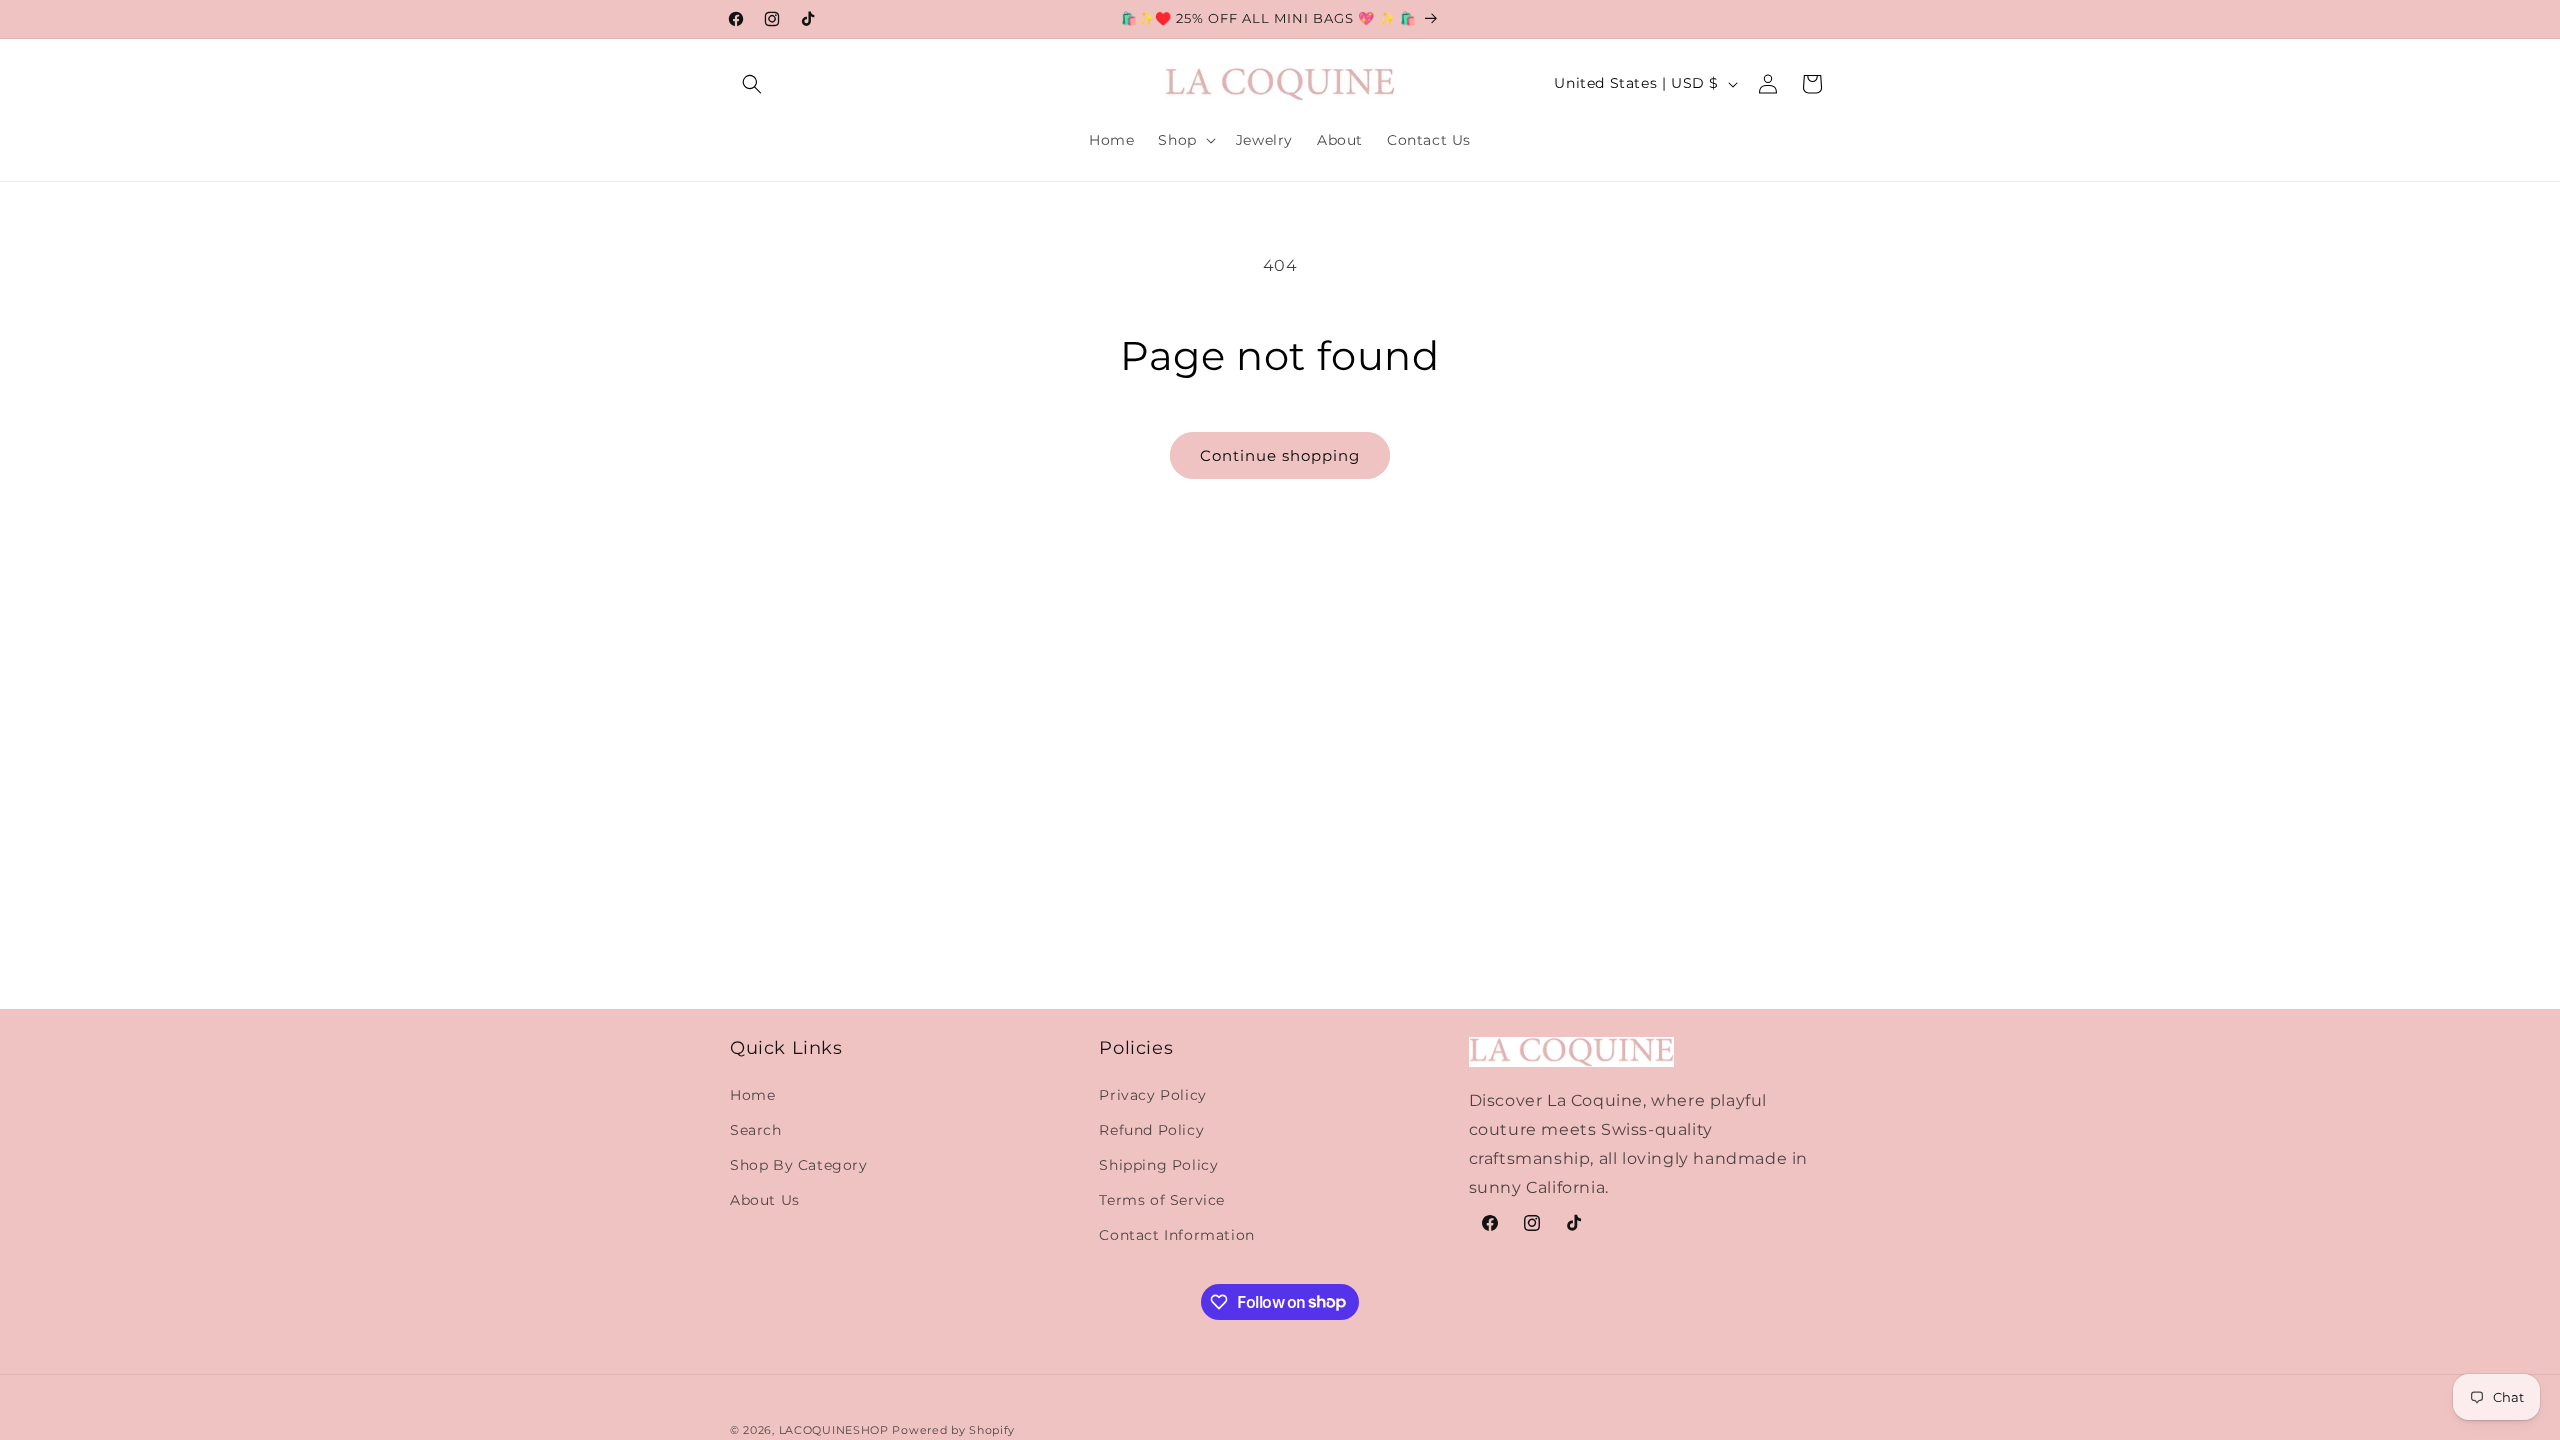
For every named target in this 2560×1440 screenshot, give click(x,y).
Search (756, 1130)
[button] (752, 84)
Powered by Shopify (953, 1430)
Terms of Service (1162, 1200)
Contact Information (1176, 1235)
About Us (765, 1200)
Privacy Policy (1152, 1095)
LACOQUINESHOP (834, 1430)
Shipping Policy (1158, 1165)
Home (752, 1095)
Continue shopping (1280, 455)
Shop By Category (799, 1165)
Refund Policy (1151, 1130)
